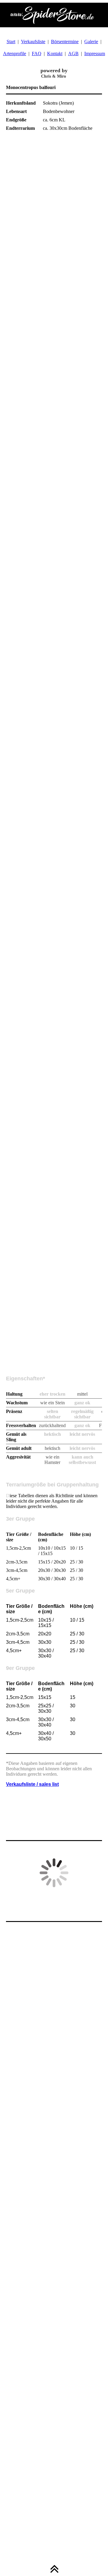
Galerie (91, 42)
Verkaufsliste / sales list (32, 1784)
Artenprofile (15, 54)
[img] (54, 15)
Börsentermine (65, 42)
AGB (73, 54)
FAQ (37, 54)
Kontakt (55, 54)
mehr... (12, 1369)
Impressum (95, 54)
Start (11, 42)
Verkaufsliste (33, 42)
